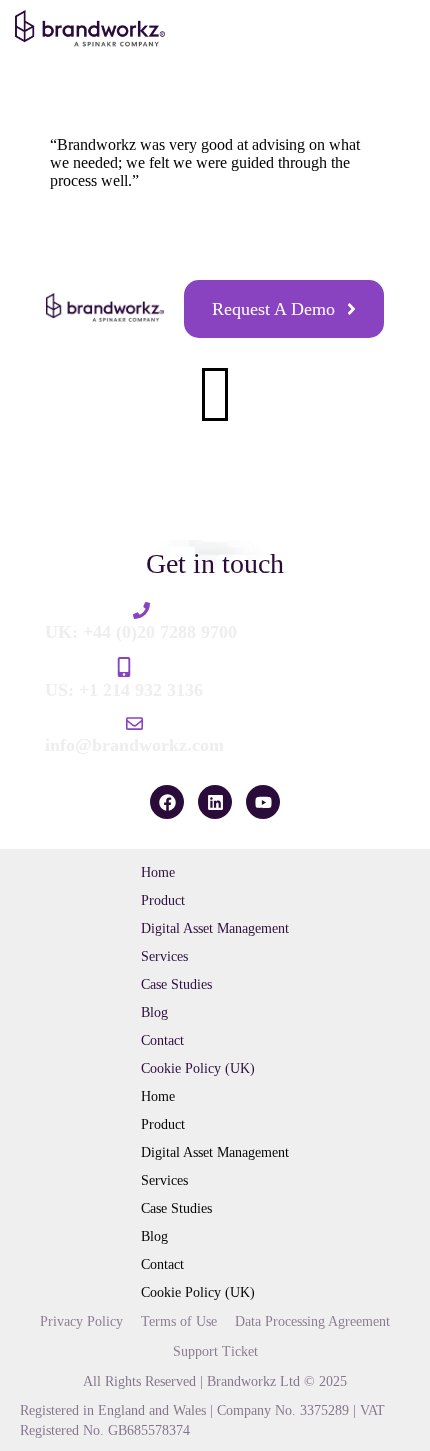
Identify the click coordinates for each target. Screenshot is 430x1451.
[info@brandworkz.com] (134, 723)
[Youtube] (263, 802)
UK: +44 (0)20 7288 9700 (141, 632)
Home (158, 872)
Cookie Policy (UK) (198, 1068)
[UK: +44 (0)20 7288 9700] (141, 610)
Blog (154, 1012)
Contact (162, 1040)
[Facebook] (167, 802)
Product (163, 900)
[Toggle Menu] (392, 33)
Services (164, 956)
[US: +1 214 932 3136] (124, 667)
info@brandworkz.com (134, 745)
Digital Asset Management (215, 928)
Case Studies (176, 984)
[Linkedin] (215, 802)
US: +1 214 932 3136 (124, 690)
